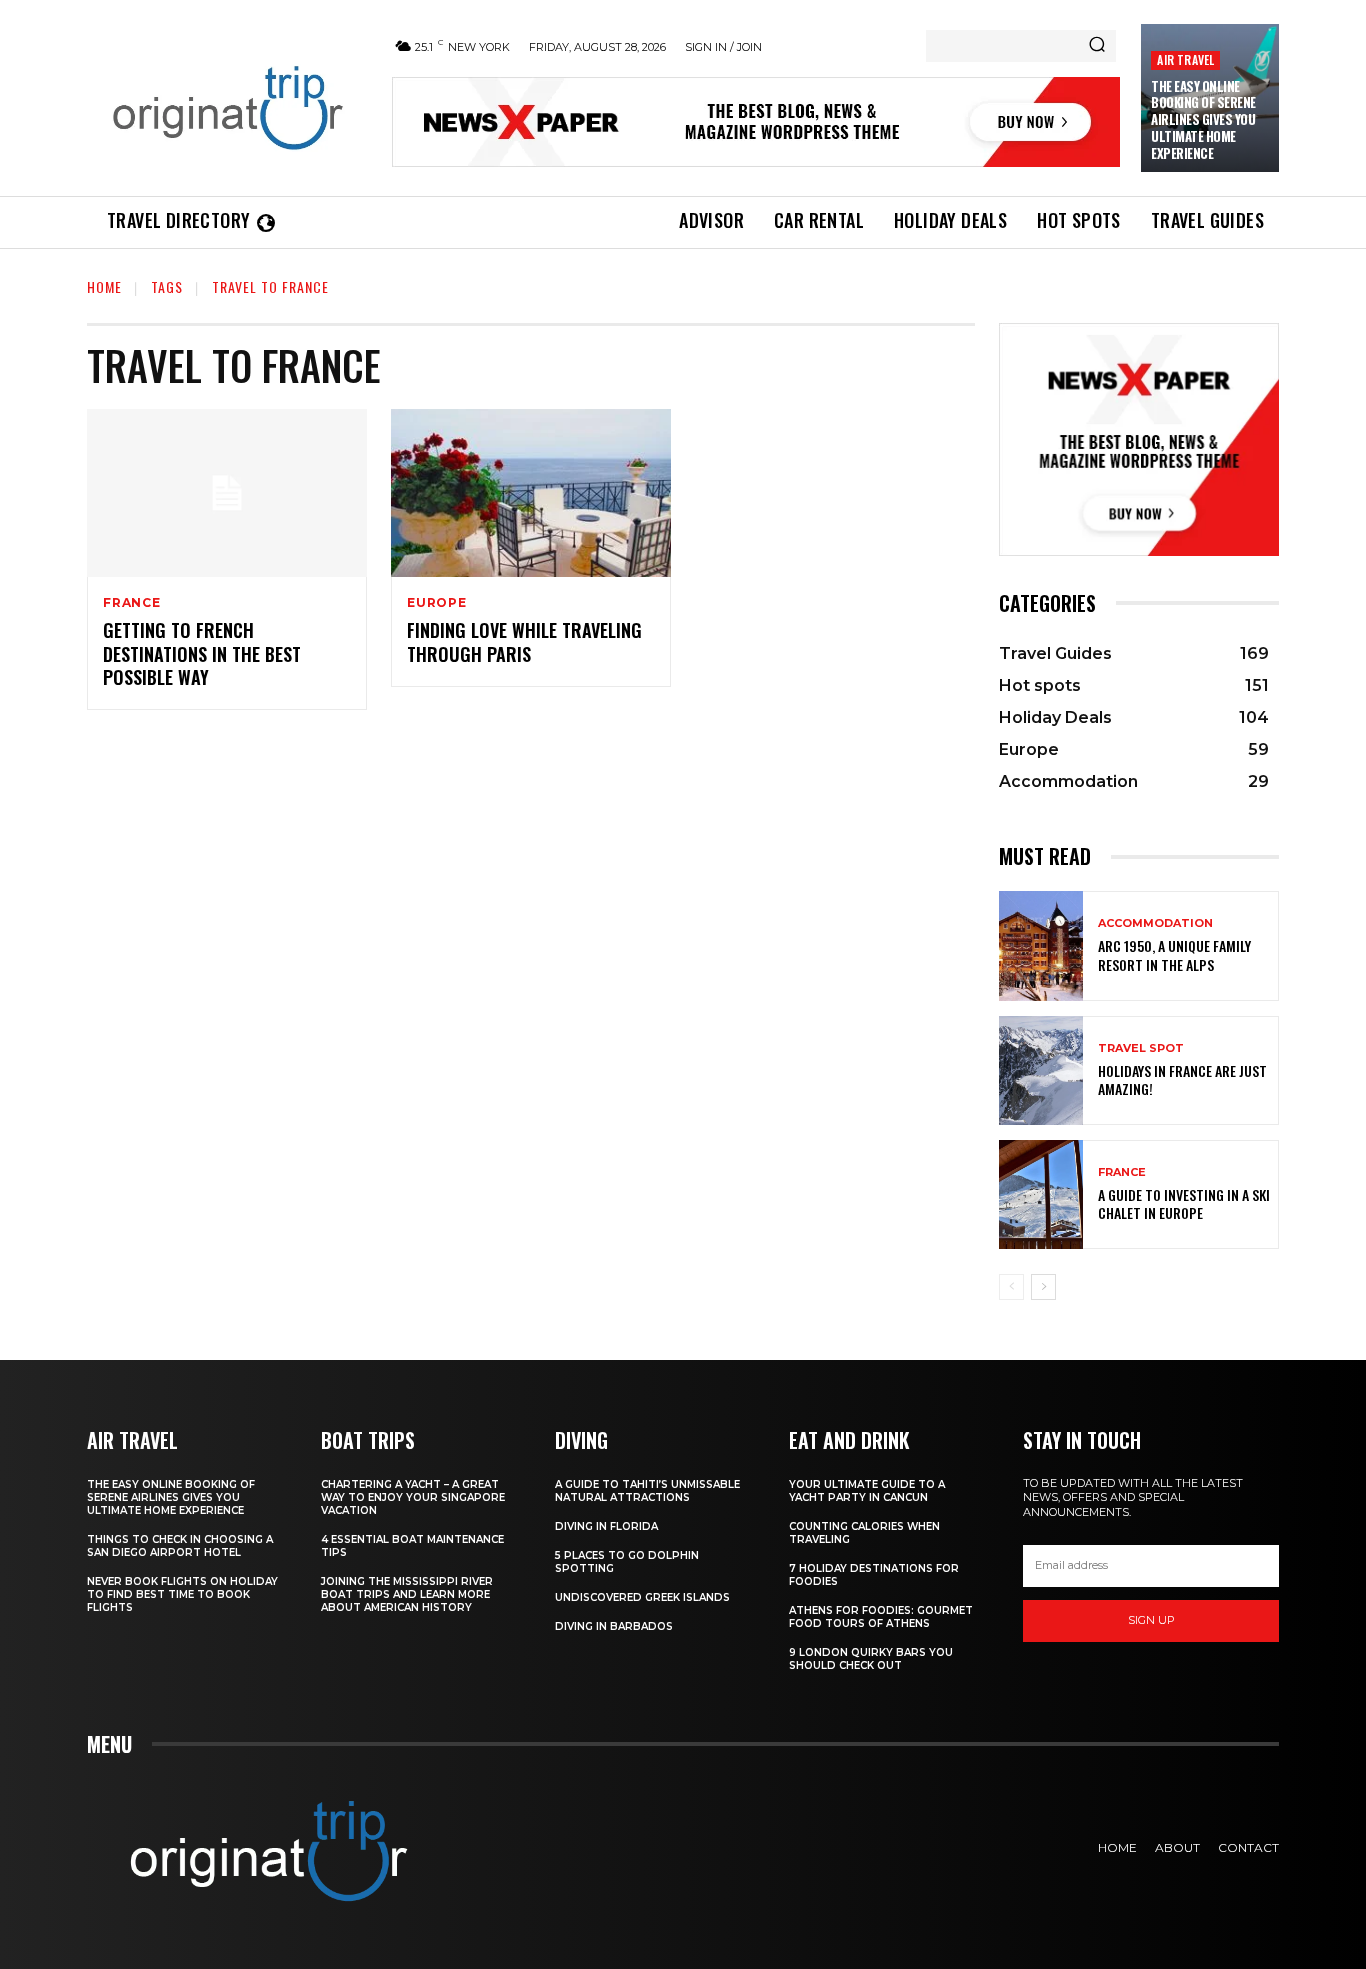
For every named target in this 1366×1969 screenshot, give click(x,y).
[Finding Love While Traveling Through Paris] (531, 493)
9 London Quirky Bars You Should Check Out (871, 1659)
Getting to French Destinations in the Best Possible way (202, 653)
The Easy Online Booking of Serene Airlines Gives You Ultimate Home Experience (1203, 120)
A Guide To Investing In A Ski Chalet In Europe (1184, 1203)
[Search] (1097, 46)
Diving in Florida (606, 1526)
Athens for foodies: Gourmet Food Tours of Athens (881, 1617)
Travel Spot (1141, 1048)
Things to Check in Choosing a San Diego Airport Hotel (180, 1546)
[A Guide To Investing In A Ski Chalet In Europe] (1041, 1194)
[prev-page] (1011, 1287)
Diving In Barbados (614, 1626)
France (132, 603)
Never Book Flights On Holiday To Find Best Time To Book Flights (182, 1594)
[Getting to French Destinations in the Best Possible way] (227, 493)
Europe (437, 603)
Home (104, 286)
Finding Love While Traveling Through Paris (524, 641)
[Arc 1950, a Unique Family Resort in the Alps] (1041, 945)
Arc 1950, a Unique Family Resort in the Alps (1174, 954)
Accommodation (1155, 923)
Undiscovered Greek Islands (642, 1597)
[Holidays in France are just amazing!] (1041, 1070)
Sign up (1151, 1620)
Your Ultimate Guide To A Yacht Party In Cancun (867, 1491)
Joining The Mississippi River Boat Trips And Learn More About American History (407, 1594)
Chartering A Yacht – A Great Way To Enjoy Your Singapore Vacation (413, 1497)
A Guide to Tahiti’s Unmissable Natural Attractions (647, 1491)
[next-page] (1043, 1287)
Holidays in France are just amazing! (1182, 1079)
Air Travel (1185, 59)
